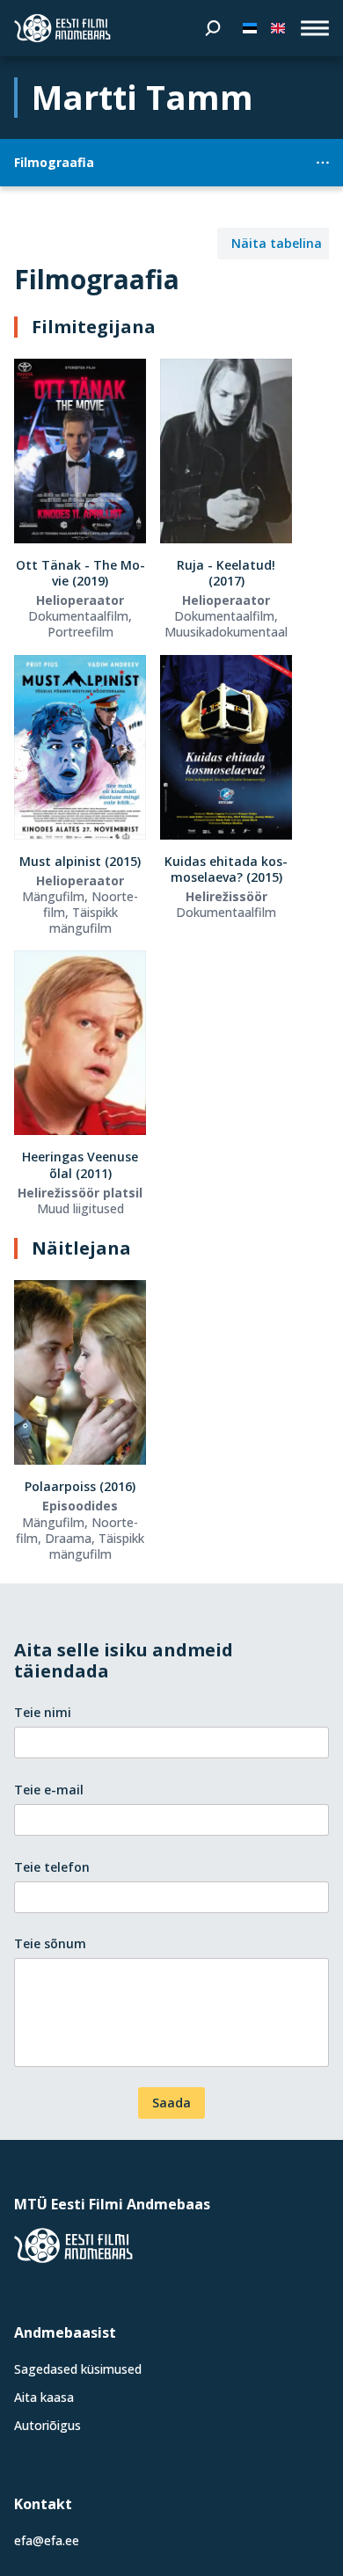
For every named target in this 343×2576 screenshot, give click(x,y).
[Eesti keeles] (250, 28)
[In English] (278, 28)
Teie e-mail (49, 1790)
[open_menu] (315, 28)
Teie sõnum (50, 1943)
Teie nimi (43, 1712)
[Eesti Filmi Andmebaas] (62, 28)
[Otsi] (213, 28)
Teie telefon (52, 1867)
